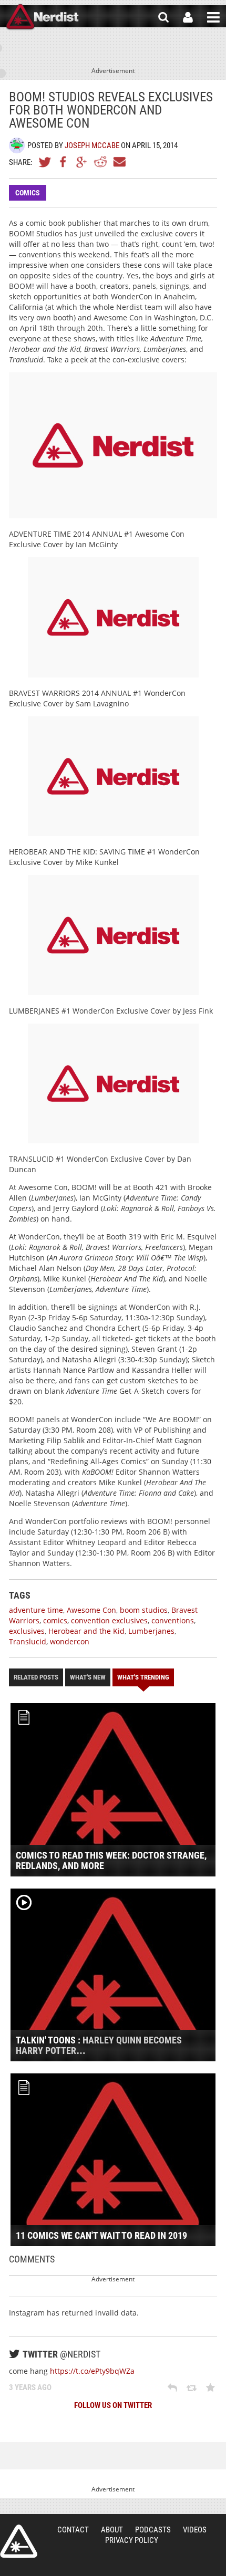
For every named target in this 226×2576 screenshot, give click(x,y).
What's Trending (143, 1677)
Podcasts (153, 2530)
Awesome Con (91, 1610)
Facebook (64, 162)
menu (213, 17)
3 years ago (30, 2387)
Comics (28, 193)
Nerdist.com (19, 2541)
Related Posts (36, 1677)
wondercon (70, 1641)
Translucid (28, 1641)
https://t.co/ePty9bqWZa (92, 2371)
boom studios (144, 1610)
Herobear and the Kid (86, 1631)
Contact (73, 2530)
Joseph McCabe (92, 145)
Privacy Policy (132, 2540)
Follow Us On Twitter (113, 2405)
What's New (88, 1677)
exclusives (27, 1631)
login (188, 17)
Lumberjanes (151, 1631)
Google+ (82, 162)
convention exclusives (109, 1620)
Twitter (45, 162)
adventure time (36, 1610)
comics (55, 1620)
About (112, 2530)
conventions (173, 1620)
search (163, 17)
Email (119, 162)
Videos (195, 2530)
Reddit (100, 162)
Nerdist (42, 17)
